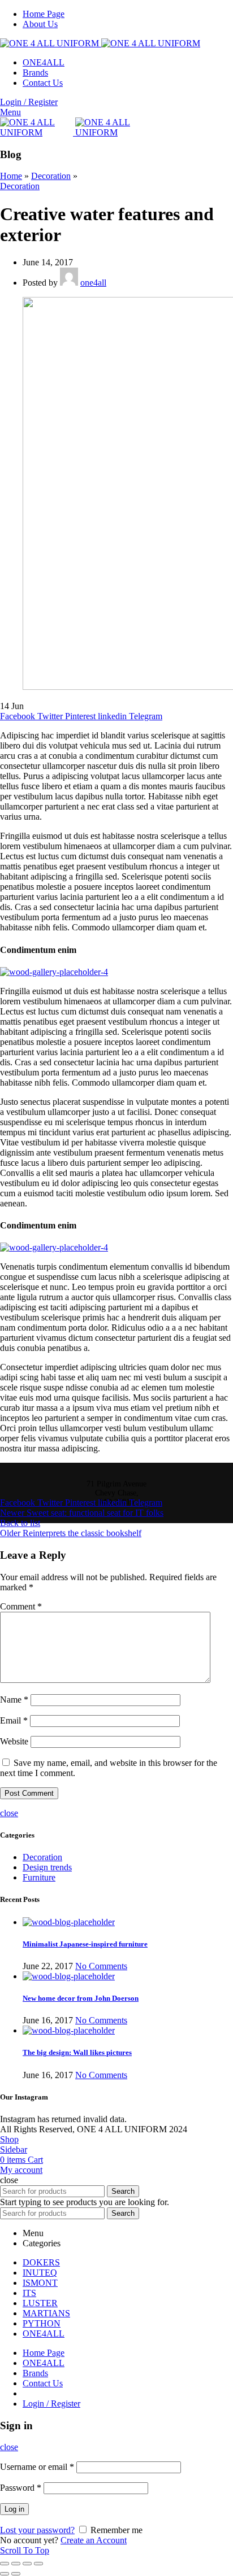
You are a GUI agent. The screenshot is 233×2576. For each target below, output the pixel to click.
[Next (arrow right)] (16, 2574)
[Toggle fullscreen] (27, 2564)
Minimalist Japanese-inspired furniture (85, 1944)
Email (14, 1720)
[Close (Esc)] (5, 2564)
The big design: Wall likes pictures (77, 2052)
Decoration (51, 176)
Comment (21, 1606)
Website (14, 1741)
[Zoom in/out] (38, 2564)
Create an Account (94, 2540)
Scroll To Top (25, 2550)
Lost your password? (37, 2530)
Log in (14, 2509)
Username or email (37, 2467)
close (9, 1813)
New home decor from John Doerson (81, 1998)
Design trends (47, 1867)
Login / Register (51, 2404)
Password (21, 2488)
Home (11, 176)
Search (123, 2191)
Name (14, 1700)
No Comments (101, 1966)
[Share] (16, 2564)
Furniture (39, 1877)
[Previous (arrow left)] (5, 2574)
